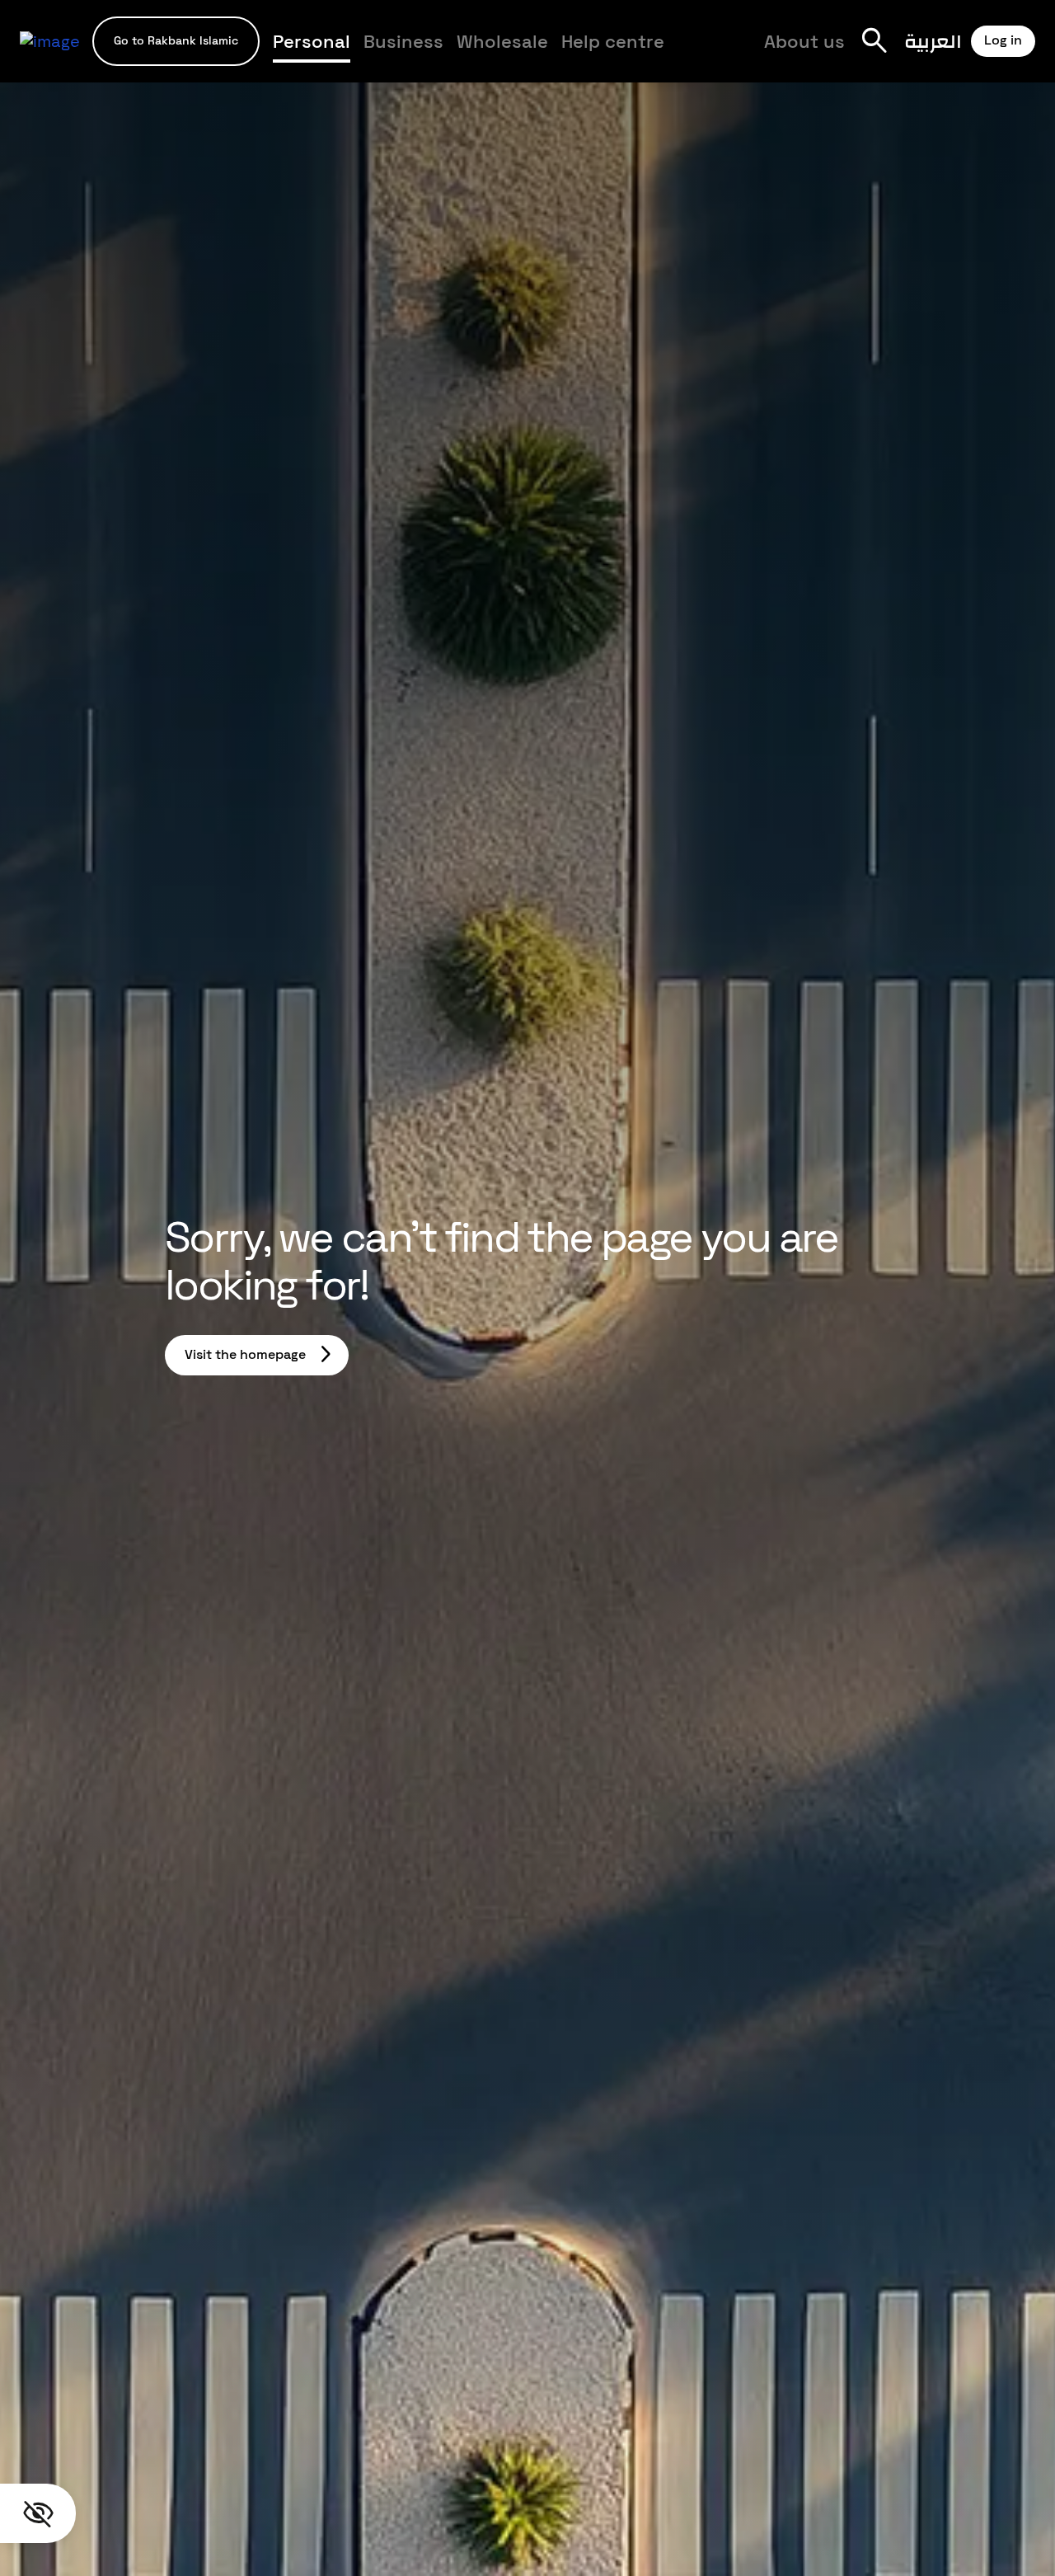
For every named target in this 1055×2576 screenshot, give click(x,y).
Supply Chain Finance (691, 51)
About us (804, 41)
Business (403, 41)
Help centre (613, 41)
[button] (176, 41)
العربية (933, 41)
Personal (312, 41)
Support (444, 51)
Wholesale (502, 41)
